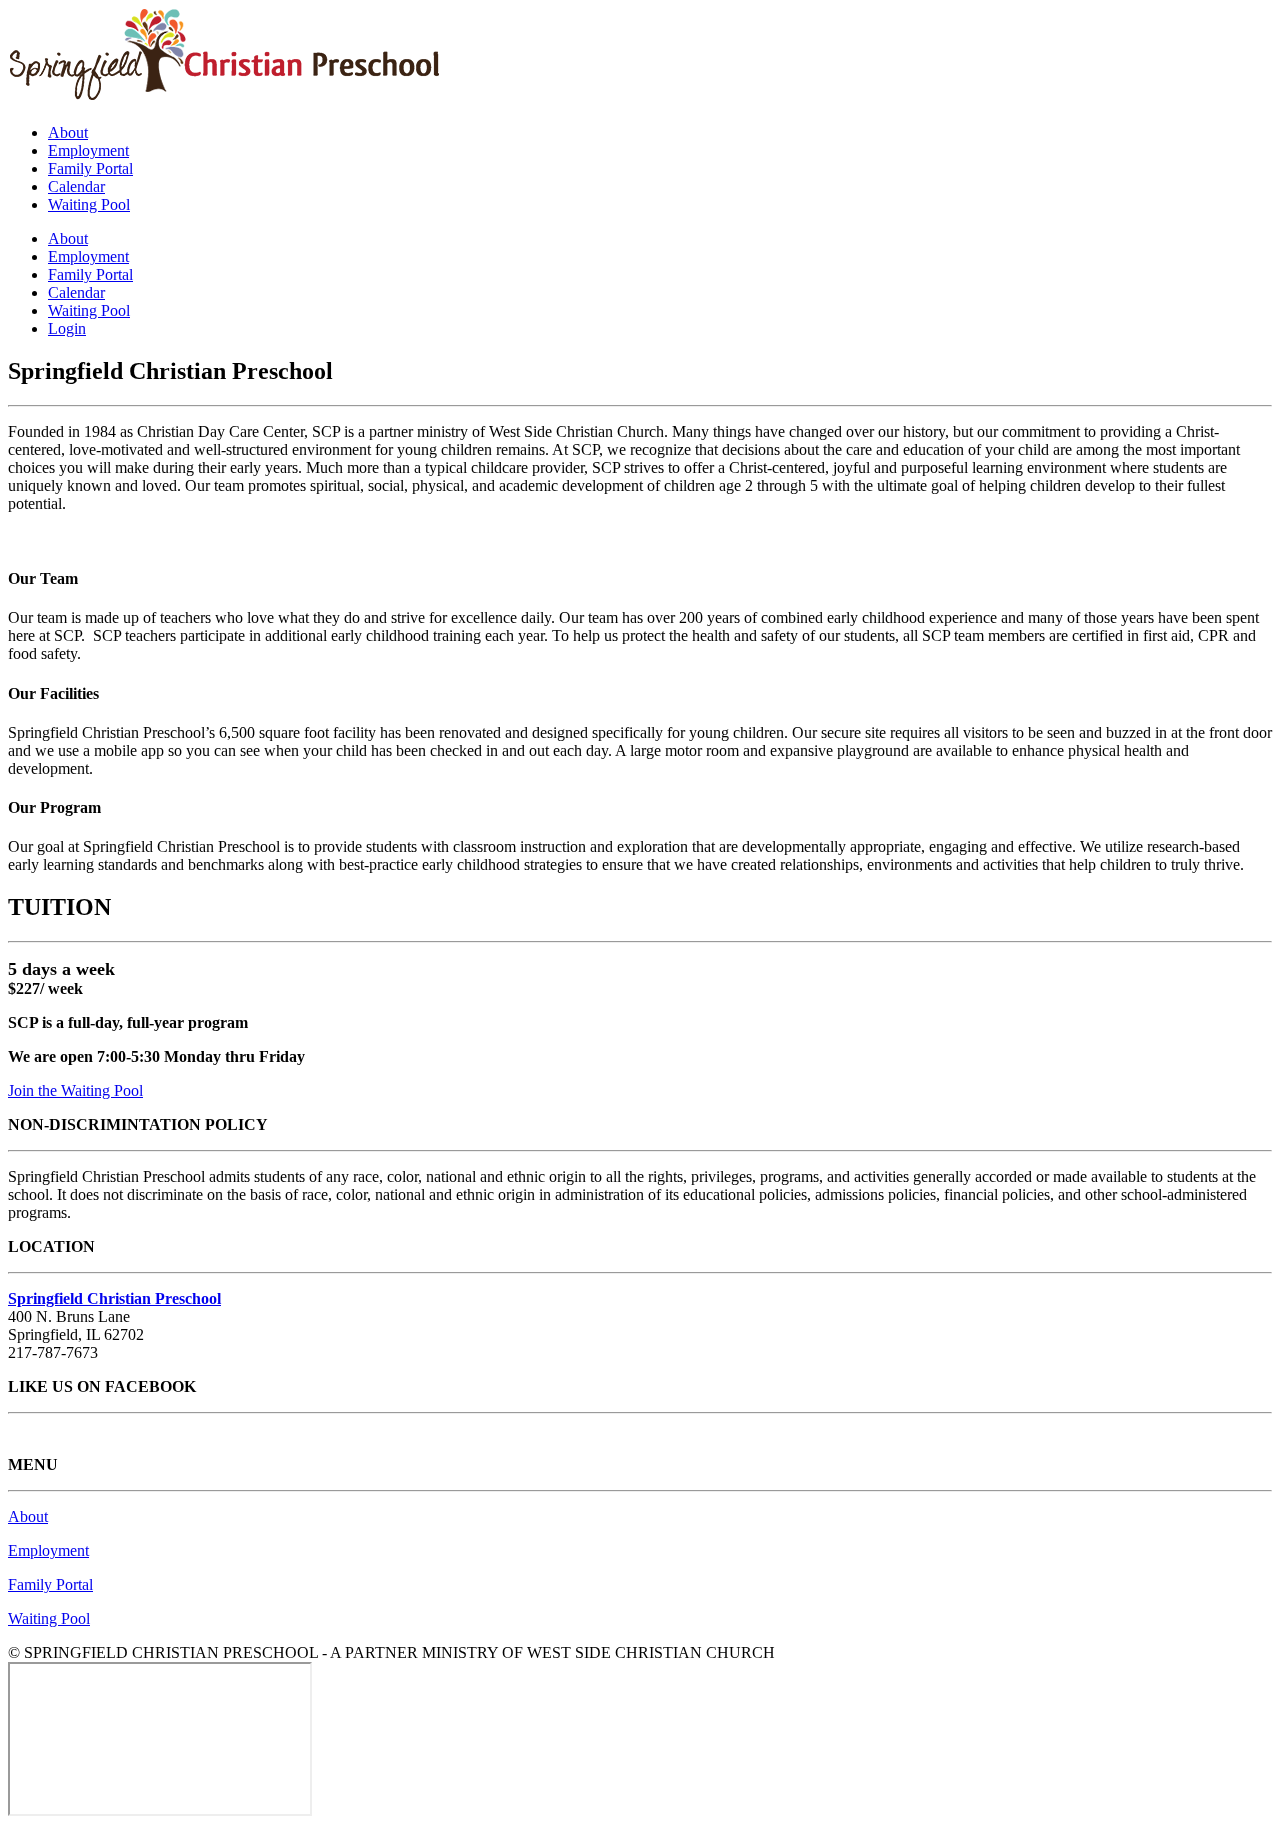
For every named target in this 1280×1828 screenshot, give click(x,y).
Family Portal (90, 168)
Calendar (76, 186)
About (68, 132)
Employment (88, 150)
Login (67, 328)
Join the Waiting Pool (75, 1090)
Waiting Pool (89, 204)
